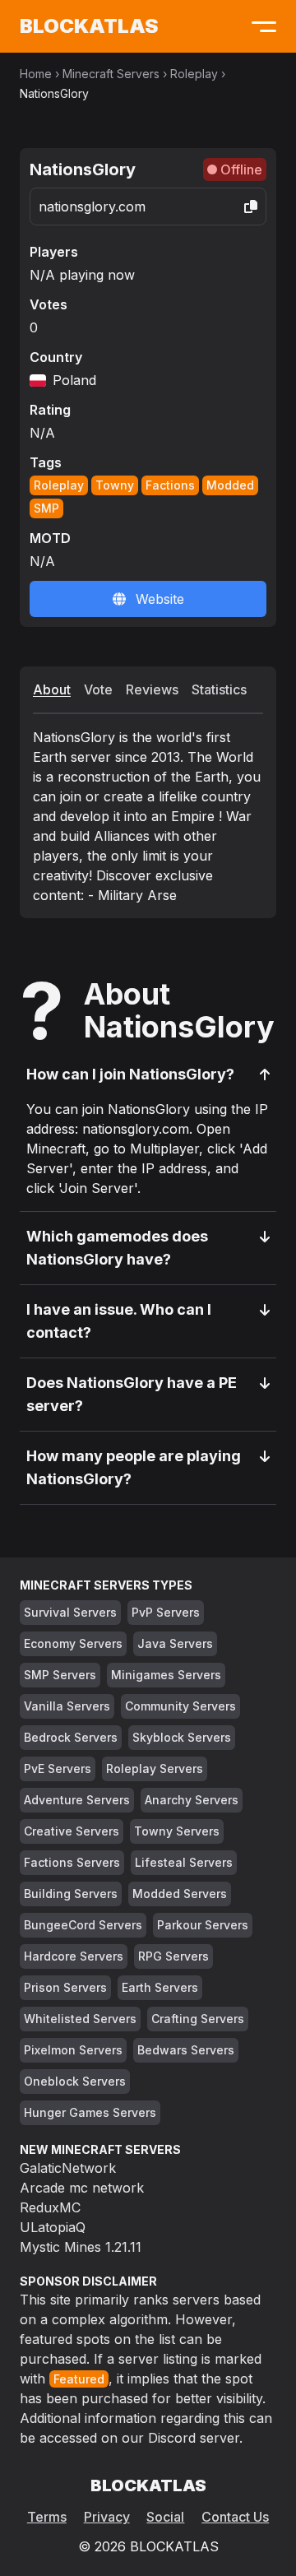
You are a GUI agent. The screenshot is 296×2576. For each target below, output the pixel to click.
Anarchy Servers (192, 1800)
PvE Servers (58, 1768)
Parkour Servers (203, 1925)
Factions (170, 485)
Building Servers (71, 1894)
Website (160, 599)
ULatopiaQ (53, 2227)
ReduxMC (50, 2207)
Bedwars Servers (186, 2050)
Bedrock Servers (71, 1737)
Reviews (152, 689)
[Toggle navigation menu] (260, 26)
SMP (46, 508)
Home (36, 74)
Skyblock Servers (182, 1737)
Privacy (107, 2517)
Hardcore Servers (74, 1956)
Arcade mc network (82, 2188)
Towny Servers (177, 1831)
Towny (115, 485)
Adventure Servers (77, 1800)
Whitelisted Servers (80, 2019)
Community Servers (180, 1706)
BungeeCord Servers (83, 1925)
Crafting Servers (198, 2019)
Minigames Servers (166, 1675)
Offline (241, 169)
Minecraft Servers (111, 74)
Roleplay (194, 74)
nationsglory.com (92, 207)
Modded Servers (180, 1894)
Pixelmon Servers (73, 2050)
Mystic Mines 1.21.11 (81, 2247)
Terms (47, 2517)
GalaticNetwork (68, 2168)
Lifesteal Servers (184, 1862)
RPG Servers (173, 1956)
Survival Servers (70, 1612)
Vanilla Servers (67, 1706)
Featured (79, 2379)
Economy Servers (73, 1643)
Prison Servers (65, 1987)
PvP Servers (166, 1612)
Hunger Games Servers (90, 2112)
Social (165, 2517)
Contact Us (235, 2517)
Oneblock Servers (75, 2081)
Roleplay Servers (155, 1768)
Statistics (219, 689)
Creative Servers (72, 1831)
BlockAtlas (89, 26)
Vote (98, 689)
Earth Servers (160, 1987)
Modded (230, 485)
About (52, 689)
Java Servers (175, 1643)
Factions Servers (72, 1862)
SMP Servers (60, 1675)
